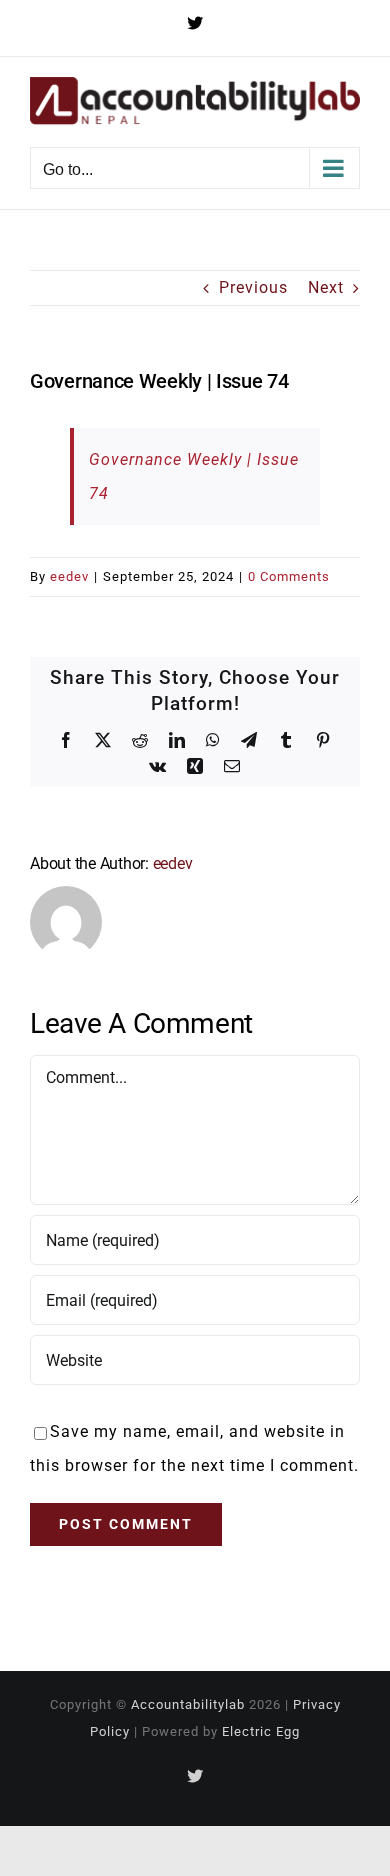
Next (326, 287)
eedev (69, 576)
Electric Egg (261, 1731)
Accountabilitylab (188, 1704)
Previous (253, 287)
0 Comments (289, 576)
